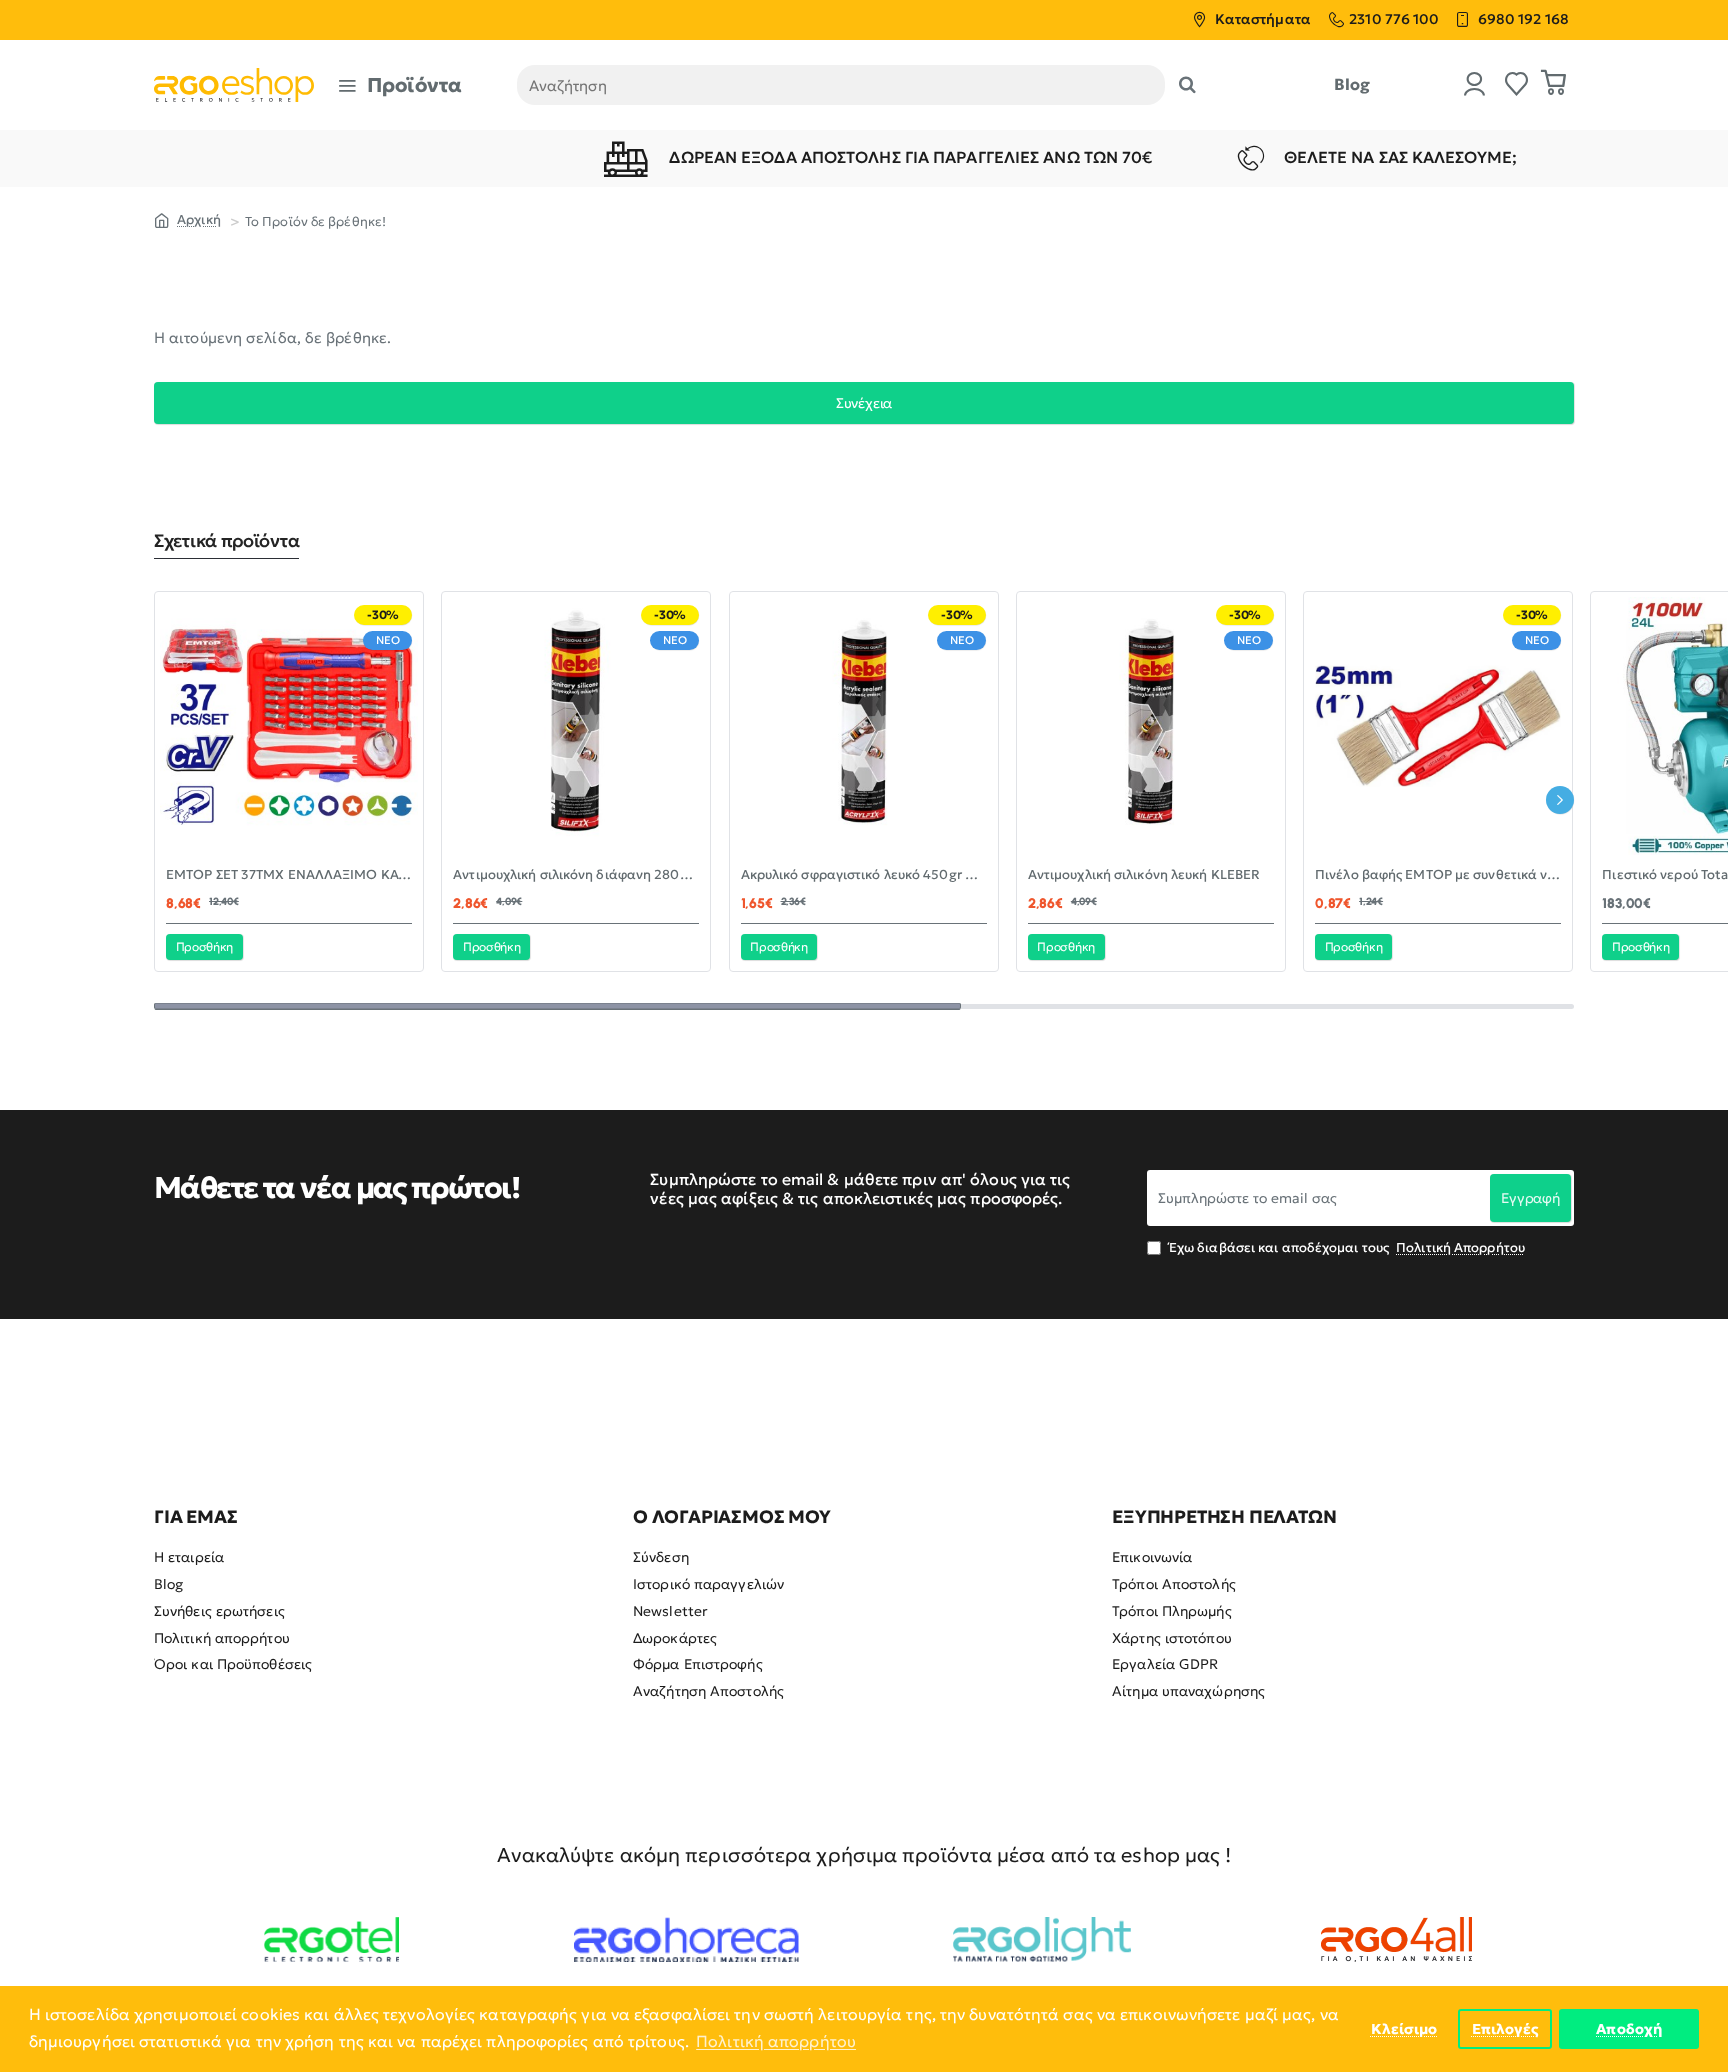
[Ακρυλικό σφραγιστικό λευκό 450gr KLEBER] (864, 726)
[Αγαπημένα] (1517, 85)
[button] (204, 947)
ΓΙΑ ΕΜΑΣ (195, 1517)
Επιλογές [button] (1505, 2029)
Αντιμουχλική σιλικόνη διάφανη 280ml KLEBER (576, 875)
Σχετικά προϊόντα (226, 541)
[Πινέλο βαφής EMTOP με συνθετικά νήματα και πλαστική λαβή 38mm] (1438, 726)
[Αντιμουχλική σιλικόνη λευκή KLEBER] (1151, 726)
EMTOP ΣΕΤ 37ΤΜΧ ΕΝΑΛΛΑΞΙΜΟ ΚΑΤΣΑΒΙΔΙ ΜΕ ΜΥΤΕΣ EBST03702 (289, 875)
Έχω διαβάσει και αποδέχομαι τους (1345, 1247)
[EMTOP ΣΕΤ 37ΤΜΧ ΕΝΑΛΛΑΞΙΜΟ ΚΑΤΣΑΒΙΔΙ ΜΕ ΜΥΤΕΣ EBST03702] (289, 726)
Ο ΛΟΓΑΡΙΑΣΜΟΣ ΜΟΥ (732, 1517)
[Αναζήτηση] (1187, 85)
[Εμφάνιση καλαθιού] (1554, 85)
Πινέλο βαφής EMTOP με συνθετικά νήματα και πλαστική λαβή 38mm (1438, 875)
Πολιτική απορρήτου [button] (776, 2041)
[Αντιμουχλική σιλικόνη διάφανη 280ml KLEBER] (576, 726)
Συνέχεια (864, 403)
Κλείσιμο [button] (1404, 2029)
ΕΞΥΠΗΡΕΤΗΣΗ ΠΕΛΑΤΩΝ (1224, 1517)
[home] (187, 219)
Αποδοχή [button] (1629, 2029)
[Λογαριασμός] (1475, 85)
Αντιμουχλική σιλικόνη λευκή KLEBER (1144, 875)
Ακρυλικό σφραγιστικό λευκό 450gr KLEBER (864, 875)
